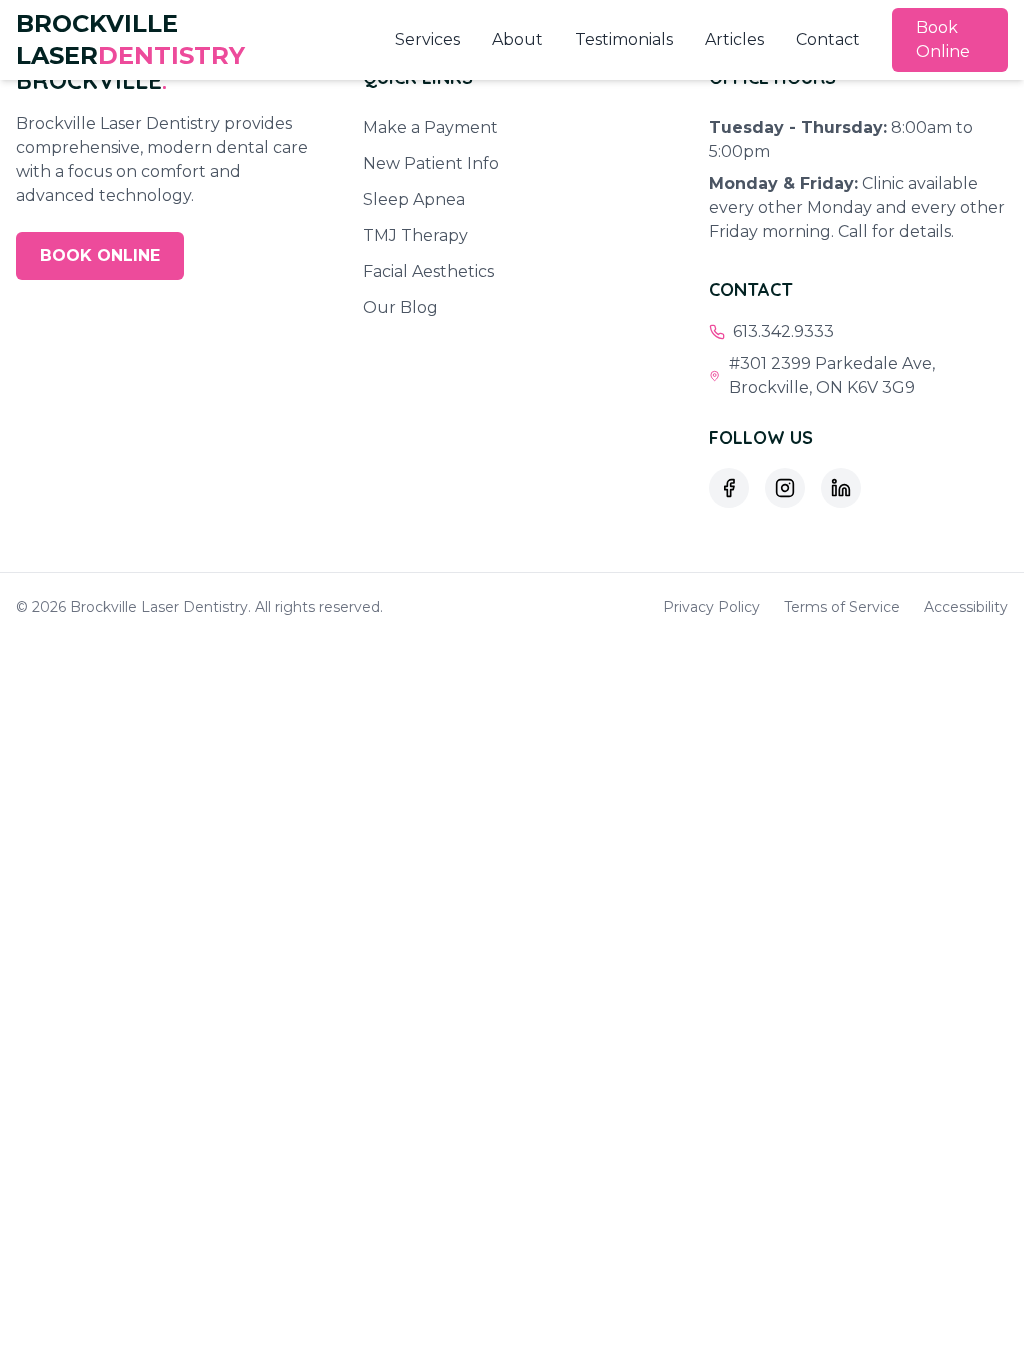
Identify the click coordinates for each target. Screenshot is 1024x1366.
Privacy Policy (711, 607)
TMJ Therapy (415, 235)
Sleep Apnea (414, 199)
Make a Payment (430, 127)
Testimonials (624, 39)
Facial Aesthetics (428, 271)
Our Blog (400, 307)
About (517, 39)
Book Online (943, 39)
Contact (828, 39)
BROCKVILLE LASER (130, 39)
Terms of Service (842, 607)
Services (427, 39)
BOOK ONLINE (100, 255)
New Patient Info (431, 163)
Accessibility (966, 607)
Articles (734, 39)
